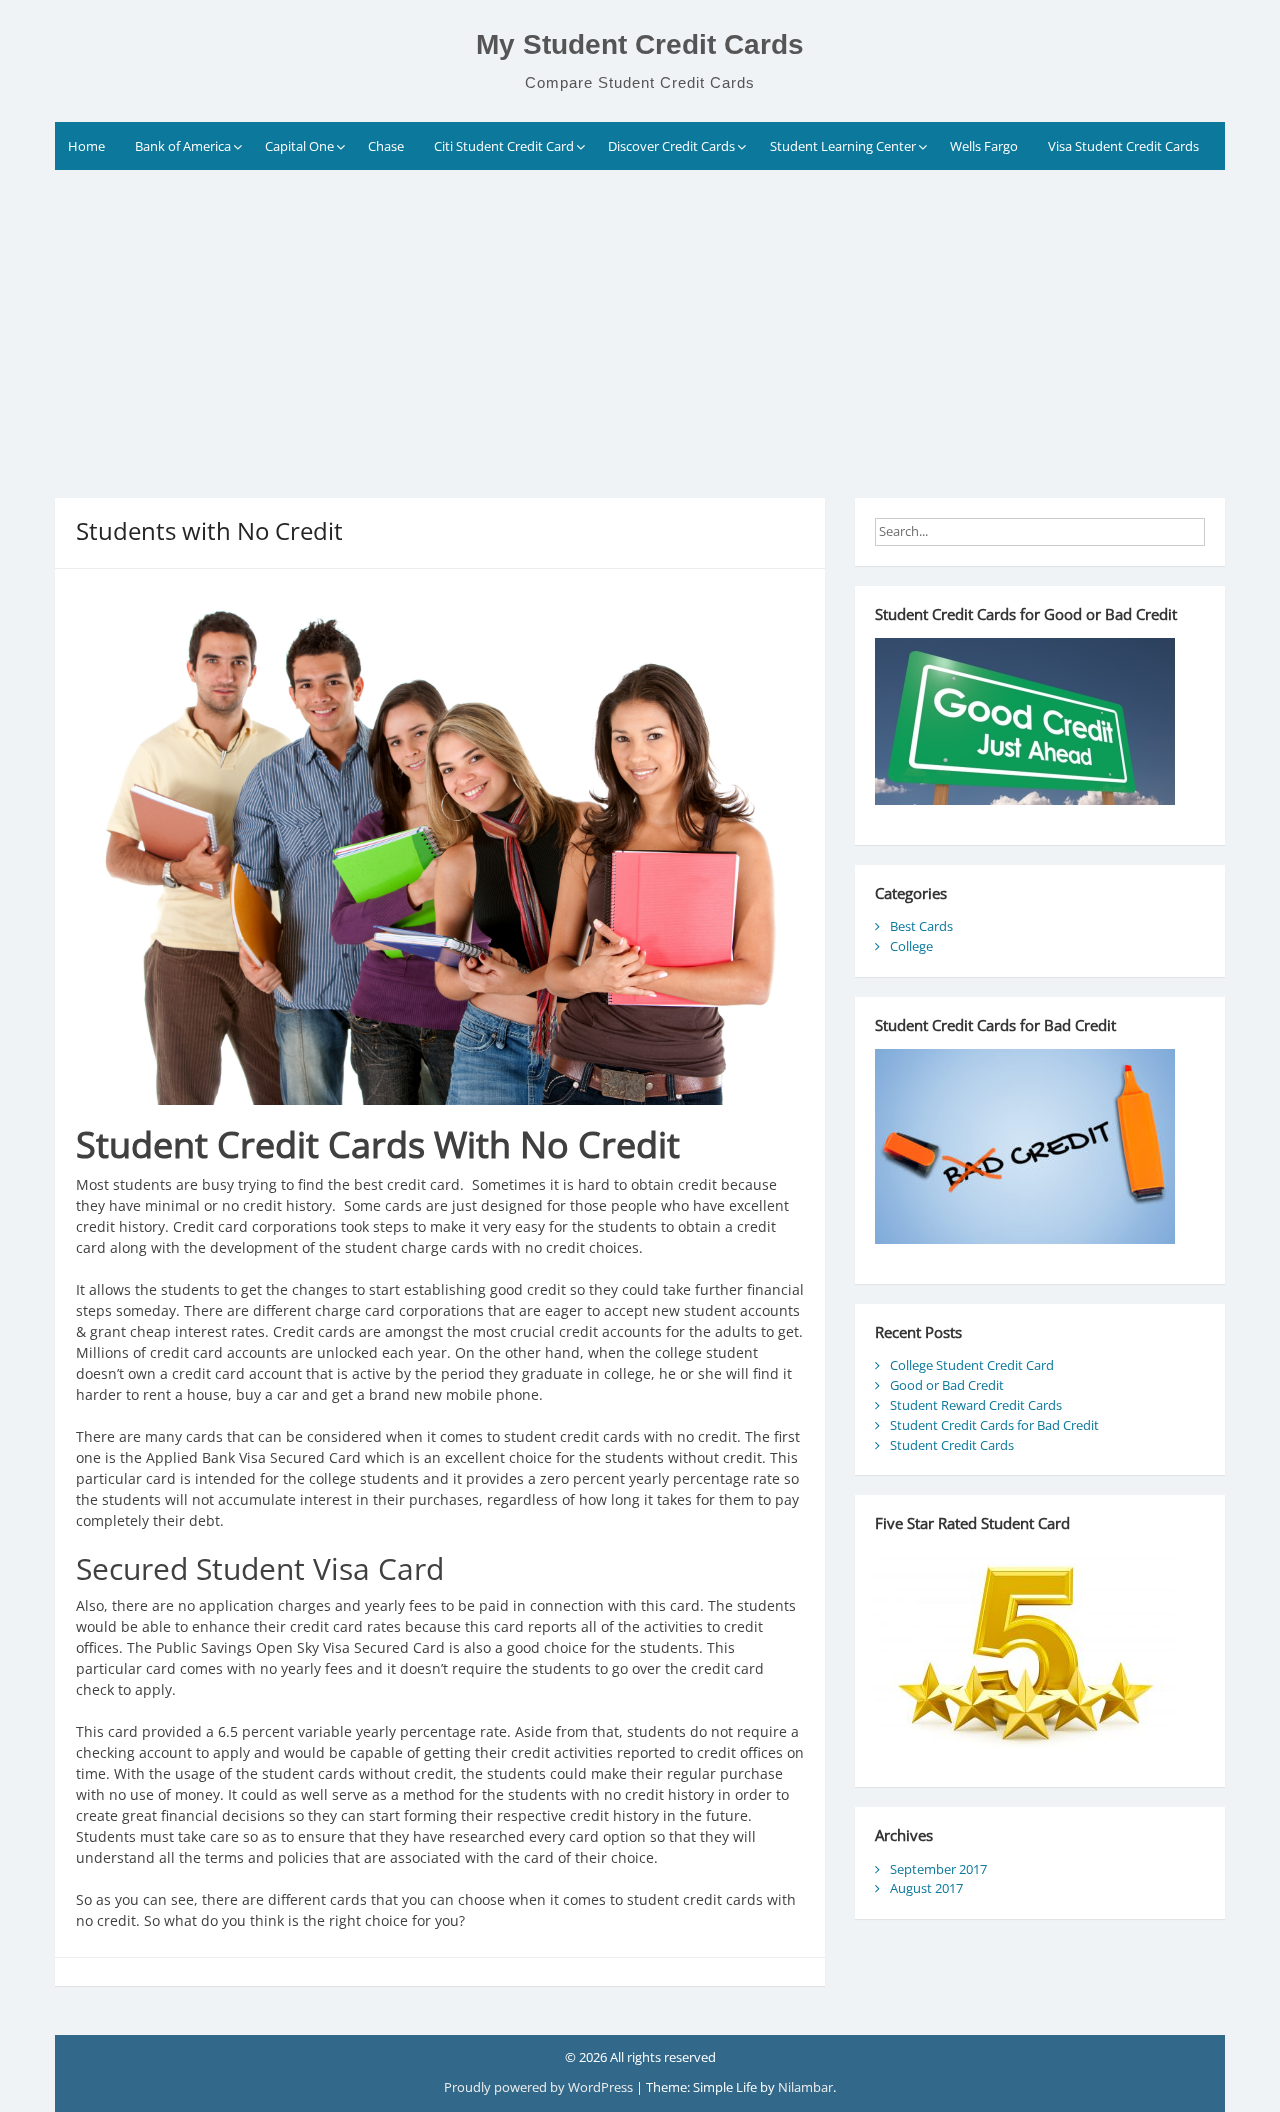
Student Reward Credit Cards (976, 1405)
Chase (386, 146)
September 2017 (938, 1869)
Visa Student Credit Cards (1123, 146)
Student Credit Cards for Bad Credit (994, 1425)
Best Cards (921, 926)
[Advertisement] (640, 320)
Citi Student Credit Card (504, 146)
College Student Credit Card (972, 1365)
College (911, 946)
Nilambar (805, 2087)
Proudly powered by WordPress (540, 2087)
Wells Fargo (984, 146)
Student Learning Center (843, 146)
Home (86, 146)
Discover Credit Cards (671, 146)
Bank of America (183, 146)
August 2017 (926, 1888)
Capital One (299, 146)
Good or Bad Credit (947, 1385)
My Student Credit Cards (640, 44)
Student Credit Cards (952, 1445)
